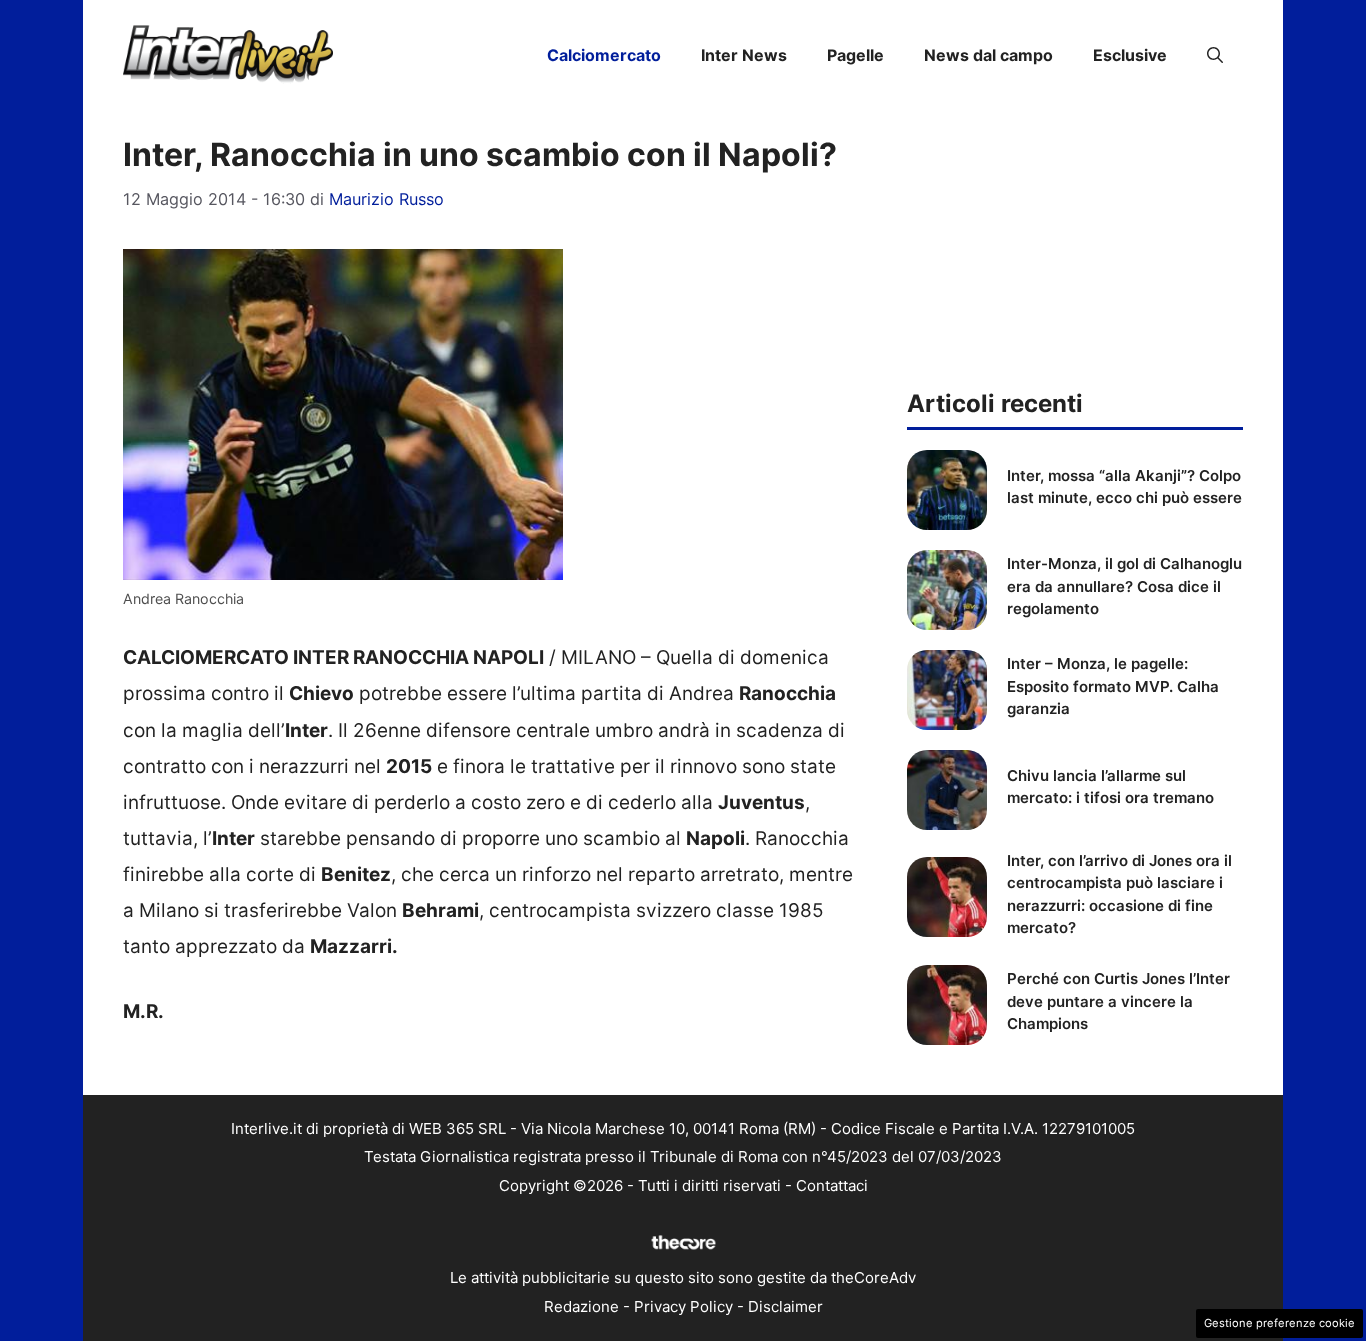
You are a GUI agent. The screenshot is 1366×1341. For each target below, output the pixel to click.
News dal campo (988, 55)
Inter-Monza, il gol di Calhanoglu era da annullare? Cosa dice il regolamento (1124, 586)
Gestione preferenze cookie (1279, 1323)
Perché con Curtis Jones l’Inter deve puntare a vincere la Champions (1118, 1001)
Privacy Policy (683, 1306)
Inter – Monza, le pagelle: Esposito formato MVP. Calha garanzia (1113, 686)
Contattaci (832, 1185)
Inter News (744, 55)
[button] (1215, 55)
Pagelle (855, 55)
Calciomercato (604, 55)
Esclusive (1130, 55)
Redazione (581, 1306)
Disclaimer (785, 1306)
